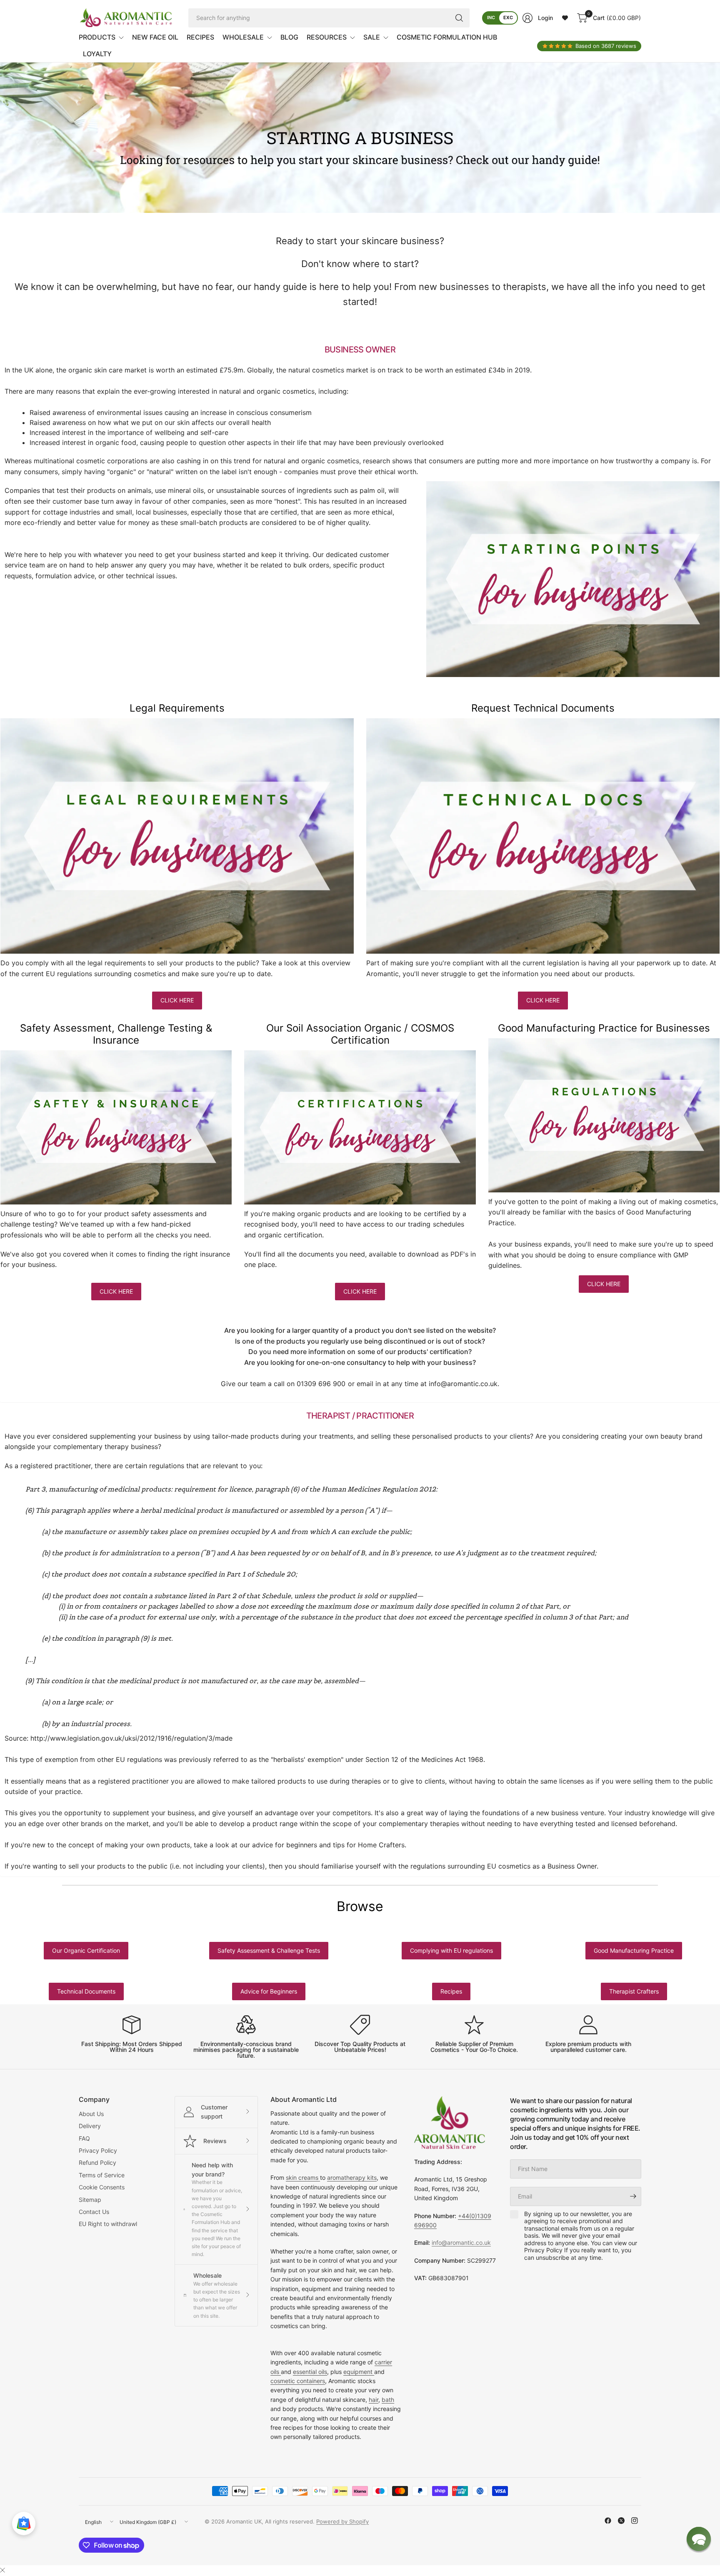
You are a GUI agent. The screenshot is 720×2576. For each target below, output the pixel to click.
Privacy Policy (98, 2150)
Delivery (90, 2126)
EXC (508, 17)
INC (491, 17)
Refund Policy (97, 2162)
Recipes (451, 1991)
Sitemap (90, 2200)
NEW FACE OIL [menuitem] (155, 37)
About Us (91, 2114)
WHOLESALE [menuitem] (243, 37)
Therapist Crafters (634, 1991)
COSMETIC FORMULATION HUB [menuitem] (447, 37)
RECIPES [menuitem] (200, 37)
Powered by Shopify (342, 2521)
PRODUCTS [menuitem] (97, 37)
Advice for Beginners (269, 1991)
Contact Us (94, 2212)
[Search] (459, 18)
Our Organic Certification (86, 1950)
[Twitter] (621, 2521)
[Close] (2, 2570)
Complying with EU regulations (451, 1950)
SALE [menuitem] (372, 37)
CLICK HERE (177, 1000)
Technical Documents (86, 1991)
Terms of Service (102, 2175)
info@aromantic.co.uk (463, 1384)
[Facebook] (608, 2521)
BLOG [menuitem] (289, 37)
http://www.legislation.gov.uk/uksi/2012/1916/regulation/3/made (131, 1738)
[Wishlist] (565, 18)
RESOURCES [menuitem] (327, 37)
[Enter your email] (633, 2196)
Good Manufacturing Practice (634, 1950)
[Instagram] (635, 2521)
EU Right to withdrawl (108, 2224)
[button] (699, 2539)
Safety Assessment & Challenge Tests (269, 1950)
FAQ (84, 2138)
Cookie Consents (102, 2187)
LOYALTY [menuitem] (97, 54)
